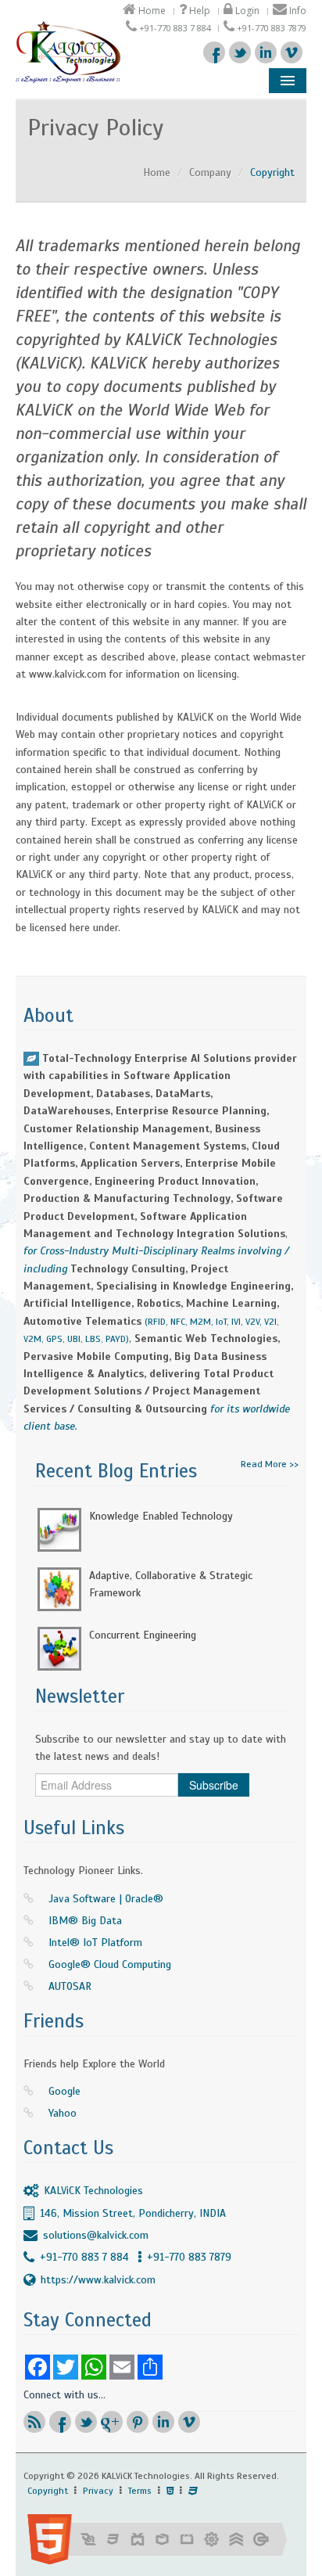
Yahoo (63, 2113)
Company (210, 173)
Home (151, 11)
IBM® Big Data (85, 1921)
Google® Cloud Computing (110, 1964)
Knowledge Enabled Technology (161, 1516)
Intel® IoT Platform (95, 1943)
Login (246, 11)
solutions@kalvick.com (96, 2235)
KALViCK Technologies (93, 2191)
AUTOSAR (70, 1986)
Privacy (98, 2491)
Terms (140, 2491)
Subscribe (214, 1785)
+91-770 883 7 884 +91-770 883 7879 (136, 2257)
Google (64, 2091)
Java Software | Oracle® (106, 1899)
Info (297, 11)
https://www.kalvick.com (98, 2280)
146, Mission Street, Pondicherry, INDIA (133, 2213)
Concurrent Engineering (143, 1635)
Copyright (48, 2491)
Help (199, 11)
